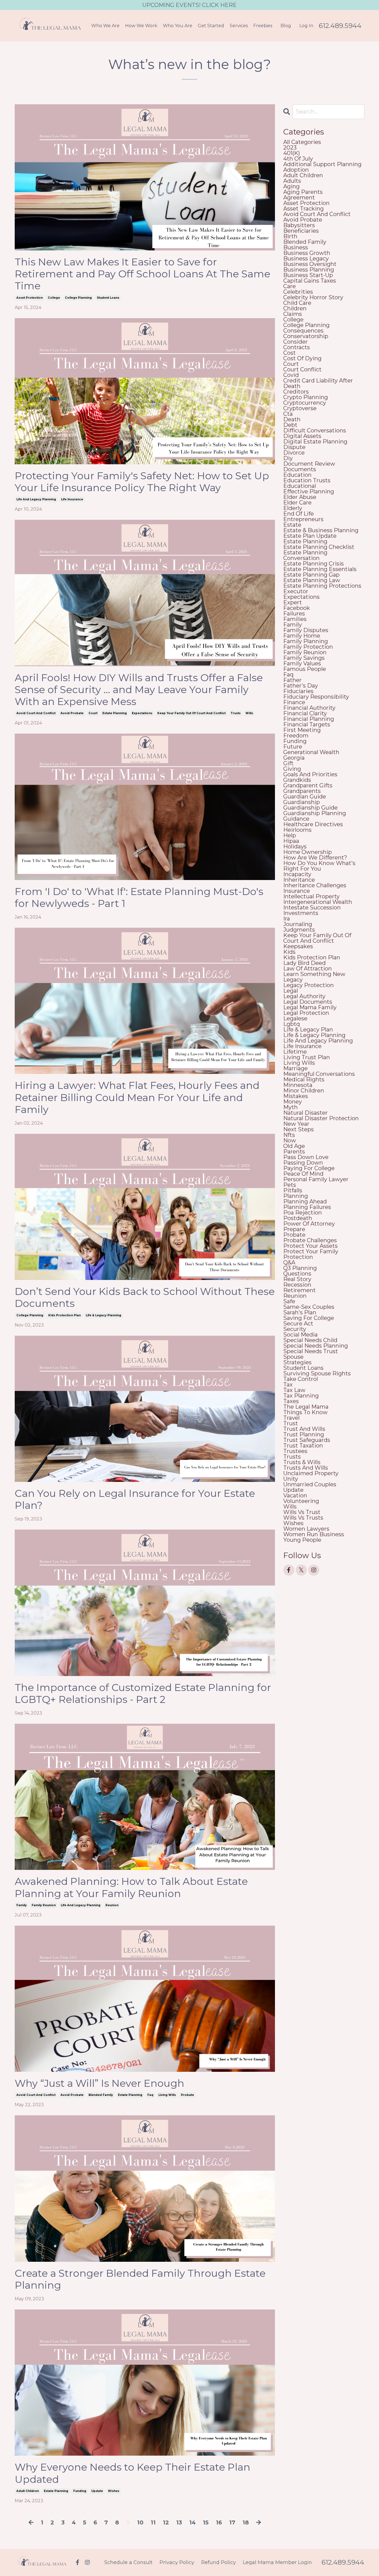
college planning (78, 298)
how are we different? (315, 858)
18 (246, 2522)
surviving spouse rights (317, 1373)
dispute (294, 447)
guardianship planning (315, 813)
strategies (297, 1362)
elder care (297, 503)
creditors (296, 392)
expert (293, 602)
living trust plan (307, 1057)
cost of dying (302, 358)
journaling (298, 924)
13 (179, 2522)
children (295, 308)
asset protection (30, 298)
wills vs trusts (303, 1518)
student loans (108, 298)
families (295, 619)
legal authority (304, 996)
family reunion (44, 1905)
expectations (142, 713)
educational (300, 486)
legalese (295, 1018)
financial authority (309, 708)
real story (297, 1279)
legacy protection (309, 985)
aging (291, 186)
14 (192, 2522)
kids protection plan (65, 1315)
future (293, 747)
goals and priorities (310, 774)
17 (232, 2522)
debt (290, 425)
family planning (306, 641)
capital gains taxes (310, 281)
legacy (293, 980)
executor (296, 591)
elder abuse (300, 497)
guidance (296, 819)
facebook (297, 608)
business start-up (308, 275)
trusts (236, 713)
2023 (290, 148)
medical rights (304, 1079)
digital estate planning (315, 442)
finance (294, 702)
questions (297, 1274)
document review (309, 464)
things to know (305, 1412)
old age (294, 1146)
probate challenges (310, 1240)
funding (80, 2491)
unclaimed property (311, 1473)
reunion (112, 1905)
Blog (286, 26)
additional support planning (322, 164)
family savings (304, 658)
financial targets (307, 724)
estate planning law (312, 580)
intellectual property (311, 896)
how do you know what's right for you (319, 866)
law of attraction (308, 968)
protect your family (311, 1251)
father (292, 680)
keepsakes (298, 946)
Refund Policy (218, 2562)
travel (291, 1418)
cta (288, 414)
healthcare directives (313, 824)
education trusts (307, 480)
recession (297, 1285)
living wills (167, 2095)
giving (292, 769)
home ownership (308, 852)
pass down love (306, 1157)
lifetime (295, 1052)
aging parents (303, 192)
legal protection (306, 1013)
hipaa (291, 841)
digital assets (302, 436)
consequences (303, 331)
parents (294, 1152)
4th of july (298, 159)
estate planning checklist (319, 547)
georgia (294, 758)
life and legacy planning (36, 499)
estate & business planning (321, 530)
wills (249, 713)
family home (302, 636)
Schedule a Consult (128, 2562)
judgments (299, 930)
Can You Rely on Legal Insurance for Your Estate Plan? (135, 1499)
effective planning (309, 491)
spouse (293, 1357)
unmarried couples (310, 1484)
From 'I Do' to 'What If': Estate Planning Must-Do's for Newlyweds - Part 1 (139, 897)
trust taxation (303, 1446)
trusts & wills (302, 1462)
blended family (101, 2095)
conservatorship (306, 336)
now (290, 1140)
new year (296, 1124)
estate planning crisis (314, 564)
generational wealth (311, 752)
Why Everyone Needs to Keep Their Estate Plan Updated (132, 2473)
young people (302, 1540)
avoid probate (72, 713)
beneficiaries (301, 231)
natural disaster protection (321, 1118)
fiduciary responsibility (316, 697)
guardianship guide (310, 808)
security (295, 1329)
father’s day (301, 686)
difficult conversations (315, 430)
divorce (294, 453)
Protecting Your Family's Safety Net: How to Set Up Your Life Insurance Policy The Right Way (142, 482)
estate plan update (310, 536)
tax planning (301, 1396)
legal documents (308, 1002)
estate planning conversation (305, 555)
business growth (307, 253)
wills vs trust (302, 1512)
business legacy (306, 258)
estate (292, 525)
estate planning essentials (320, 569)
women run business (314, 1534)
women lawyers (306, 1529)
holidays (295, 846)
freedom (296, 736)
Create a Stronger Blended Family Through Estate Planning (140, 2279)
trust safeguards (307, 1440)
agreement (299, 197)
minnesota (298, 1085)
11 (153, 2522)
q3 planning (300, 1268)
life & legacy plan (308, 1030)
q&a (289, 1262)
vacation (295, 1495)
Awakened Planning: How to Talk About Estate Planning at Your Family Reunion (131, 1887)
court (93, 713)
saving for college (309, 1318)
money (293, 1102)
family (22, 1905)
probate (187, 2095)
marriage (295, 1068)
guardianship (302, 802)
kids (289, 952)
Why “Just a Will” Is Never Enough (99, 2083)
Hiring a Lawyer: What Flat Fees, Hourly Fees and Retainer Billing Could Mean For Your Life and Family (137, 1097)
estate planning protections (322, 586)
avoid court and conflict (36, 713)
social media (300, 1335)
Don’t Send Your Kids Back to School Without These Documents (145, 1297)
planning (296, 1196)
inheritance (299, 880)
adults (292, 181)
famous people (305, 669)
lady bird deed (305, 963)
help (290, 835)
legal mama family (310, 1007)
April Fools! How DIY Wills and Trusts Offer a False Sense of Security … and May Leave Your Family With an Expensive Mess (139, 690)
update (97, 2491)
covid (291, 375)
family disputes (306, 630)
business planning (309, 270)
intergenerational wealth (318, 902)
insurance (297, 891)
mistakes (296, 1096)
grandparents (302, 791)
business (296, 247)
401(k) (292, 153)
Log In (306, 26)
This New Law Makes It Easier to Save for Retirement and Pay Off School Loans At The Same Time (142, 274)
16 (219, 2522)
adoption (296, 170)
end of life (299, 514)
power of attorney (309, 1224)
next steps (299, 1129)
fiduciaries (298, 691)
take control (301, 1379)
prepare (294, 1229)
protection (298, 1257)
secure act (298, 1324)
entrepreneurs (303, 519)
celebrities (298, 292)
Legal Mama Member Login (277, 2562)
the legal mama (306, 1407)
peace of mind (303, 1174)
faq (150, 2095)
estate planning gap (311, 575)
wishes (114, 2491)
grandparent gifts (308, 785)
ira (287, 919)
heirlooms (297, 830)
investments (301, 913)
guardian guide (305, 797)
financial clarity (305, 713)
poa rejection (303, 1213)
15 (206, 2522)
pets (290, 1185)
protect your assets (310, 1246)
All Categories (302, 142)
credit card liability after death (318, 383)
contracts (297, 347)
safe (289, 1301)
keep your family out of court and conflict (191, 713)
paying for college (309, 1168)
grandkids (297, 780)
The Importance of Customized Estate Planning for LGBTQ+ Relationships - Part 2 (143, 1693)
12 (166, 2522)
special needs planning (316, 1346)
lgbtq (292, 1024)
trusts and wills (306, 1468)
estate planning (115, 713)
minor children (304, 1091)
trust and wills (304, 1429)
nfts (289, 1135)
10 (140, 2522)
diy (288, 458)
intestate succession (312, 907)
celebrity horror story (313, 297)
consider (295, 342)
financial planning (309, 719)
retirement (300, 1290)
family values (302, 663)
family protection (308, 647)
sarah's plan (300, 1312)
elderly (293, 508)
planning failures (307, 1207)
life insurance (72, 499)
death (292, 419)
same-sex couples (309, 1307)
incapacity (297, 874)
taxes (291, 1401)
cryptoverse (300, 408)
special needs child (310, 1340)
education (297, 475)
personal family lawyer (316, 1179)
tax (288, 1385)
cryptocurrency (305, 403)
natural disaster (305, 1113)
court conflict (302, 369)
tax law (294, 1390)
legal (291, 991)
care (290, 286)
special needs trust (311, 1351)
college (54, 298)
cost (290, 353)
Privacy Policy (177, 2562)
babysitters (299, 225)
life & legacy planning (103, 1315)
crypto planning (306, 397)
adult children (28, 2491)
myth (290, 1107)
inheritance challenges (315, 885)
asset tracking (304, 209)
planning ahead (305, 1201)
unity (291, 1479)
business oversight (310, 264)
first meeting (302, 730)
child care (297, 303)
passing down (303, 1163)
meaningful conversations (319, 1074)
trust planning (304, 1434)
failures (294, 613)
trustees (295, 1451)
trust (291, 1423)
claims (293, 314)
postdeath (298, 1218)
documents (300, 469)
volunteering (301, 1501)
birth (290, 236)
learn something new (314, 974)
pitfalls (293, 1190)
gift (288, 763)
